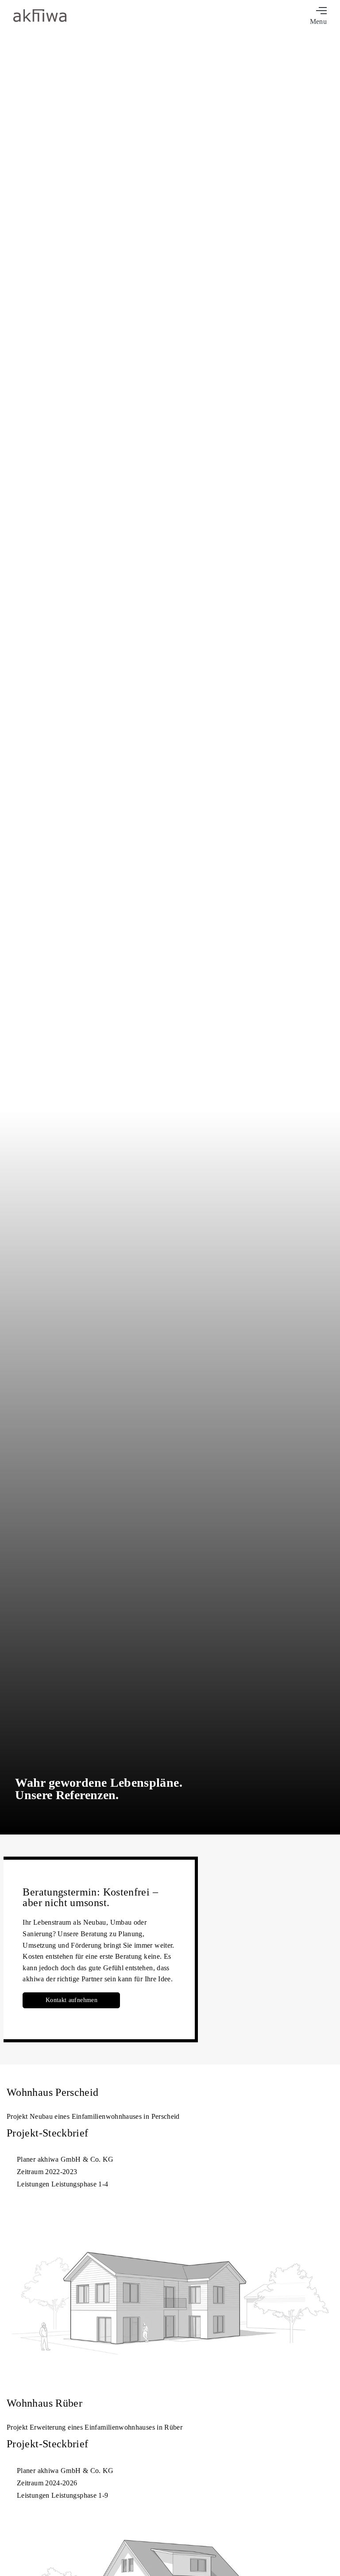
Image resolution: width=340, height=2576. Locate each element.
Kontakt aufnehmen (71, 2000)
